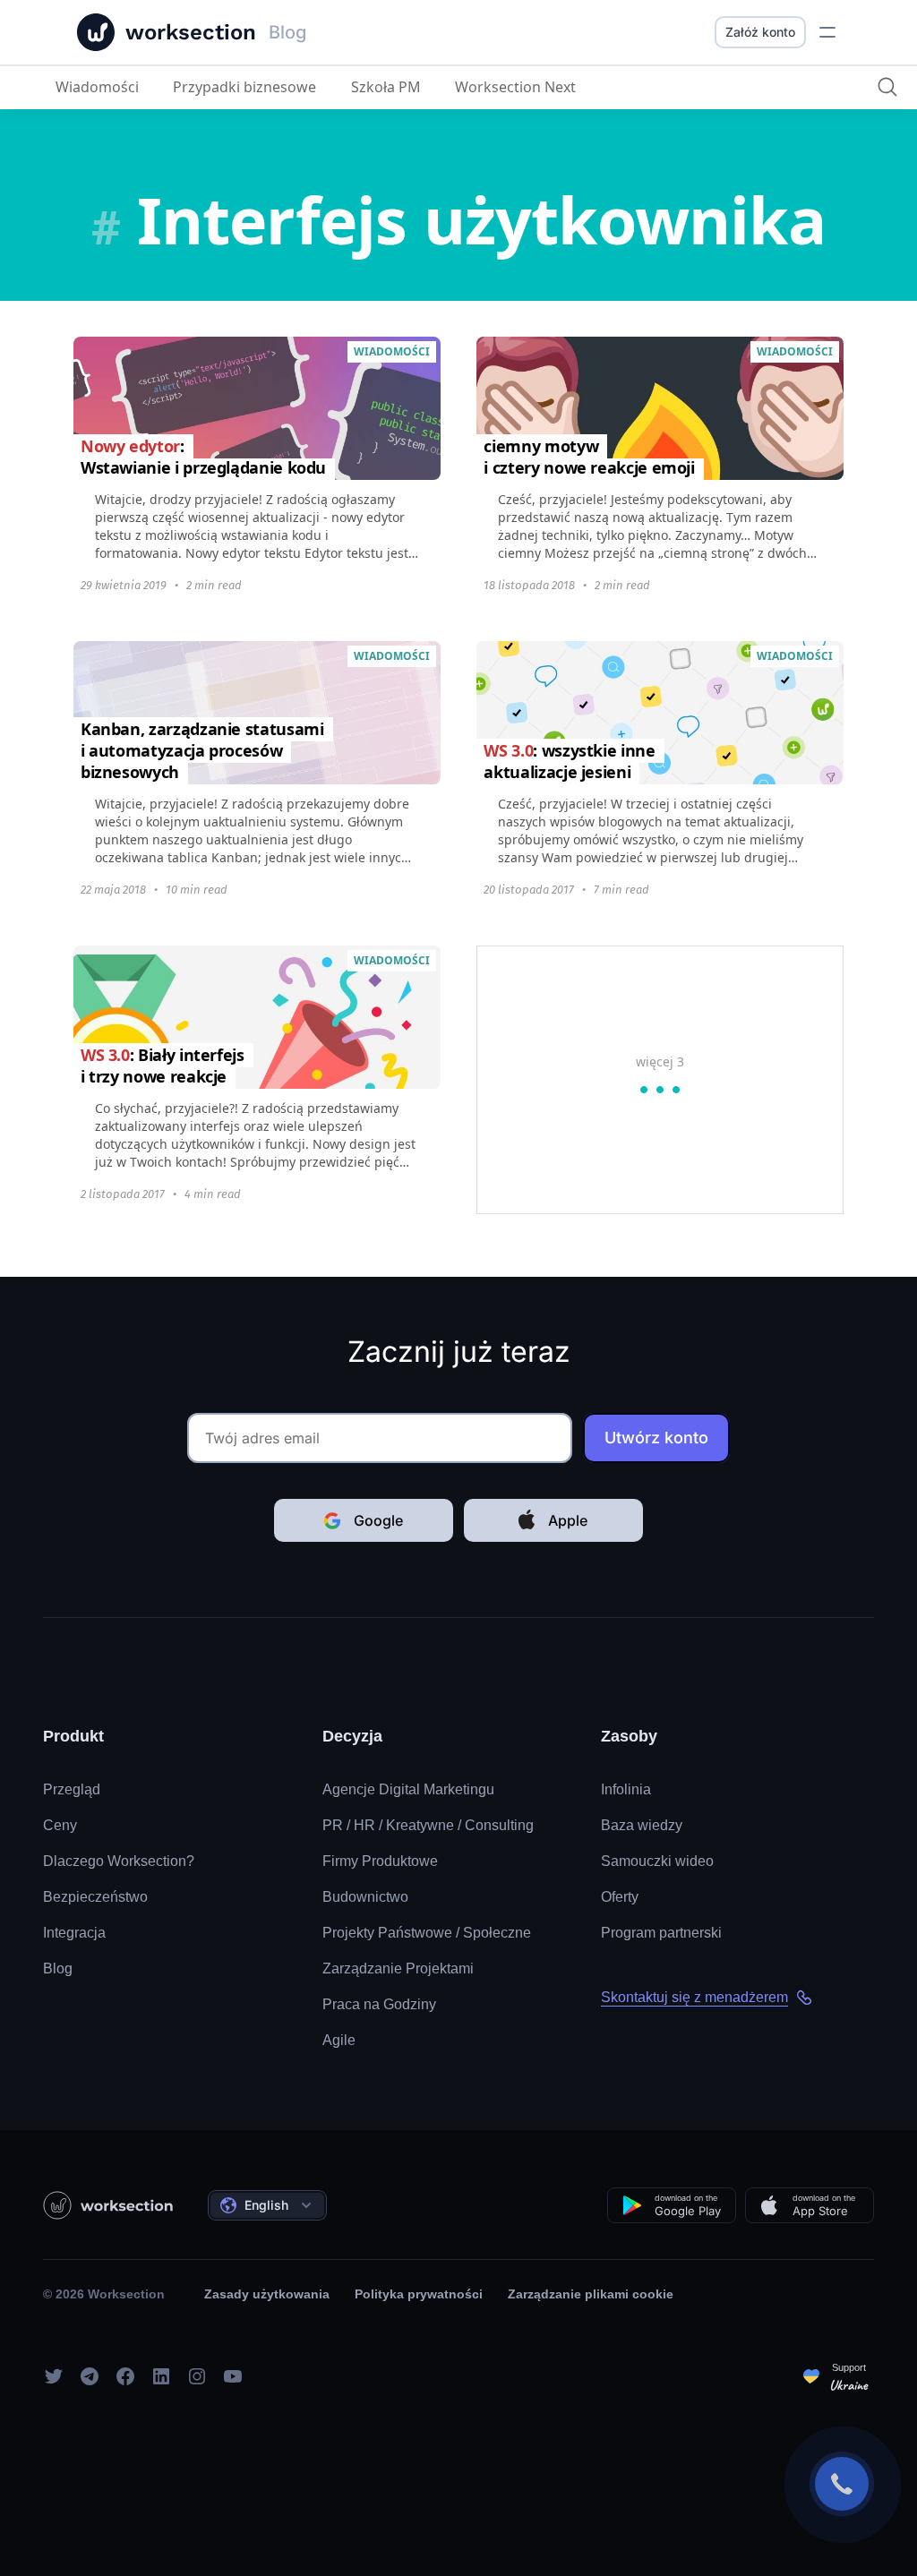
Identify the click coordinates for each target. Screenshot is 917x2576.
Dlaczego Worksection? (119, 1861)
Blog (58, 1968)
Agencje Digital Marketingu (408, 1789)
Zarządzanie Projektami (398, 1968)
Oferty (620, 1897)
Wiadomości (97, 87)
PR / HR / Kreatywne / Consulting (428, 1825)
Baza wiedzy (642, 1825)
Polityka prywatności (419, 2294)
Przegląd (72, 1789)
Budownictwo (365, 1897)
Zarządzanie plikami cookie (591, 2294)
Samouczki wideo (657, 1861)
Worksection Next (515, 87)
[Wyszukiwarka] (887, 87)
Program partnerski (661, 1933)
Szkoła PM (386, 87)
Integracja (74, 1933)
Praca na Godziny (379, 2004)
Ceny (60, 1825)
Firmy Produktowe (380, 1861)
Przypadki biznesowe (244, 87)
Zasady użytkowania (267, 2294)
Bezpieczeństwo (95, 1897)
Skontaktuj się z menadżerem (694, 1997)
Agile (339, 2040)
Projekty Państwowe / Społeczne (427, 1933)
